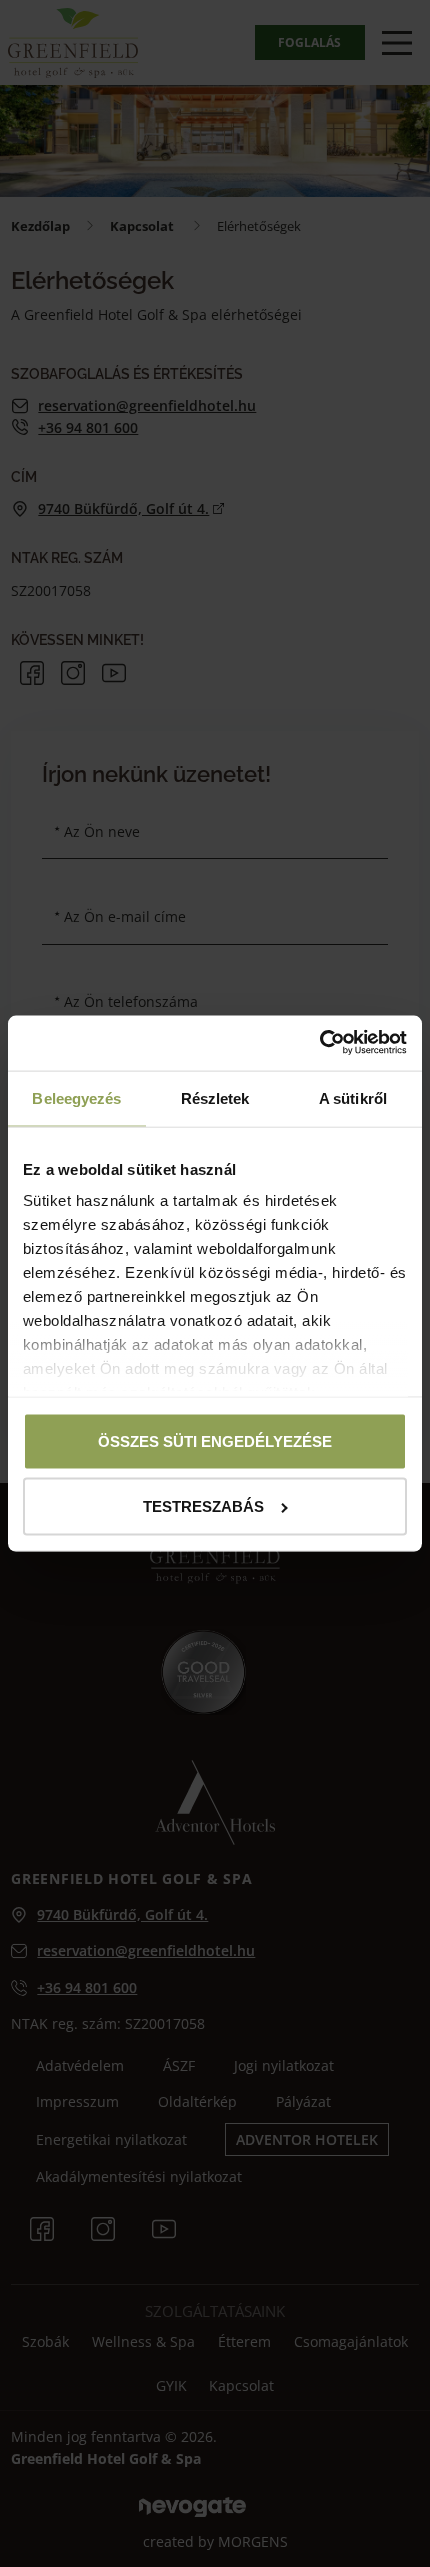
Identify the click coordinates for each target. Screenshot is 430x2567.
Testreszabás (203, 1506)
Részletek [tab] (215, 1098)
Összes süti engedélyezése (215, 1440)
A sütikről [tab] (353, 1098)
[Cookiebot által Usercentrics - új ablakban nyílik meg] (319, 1042)
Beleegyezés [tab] (76, 1098)
